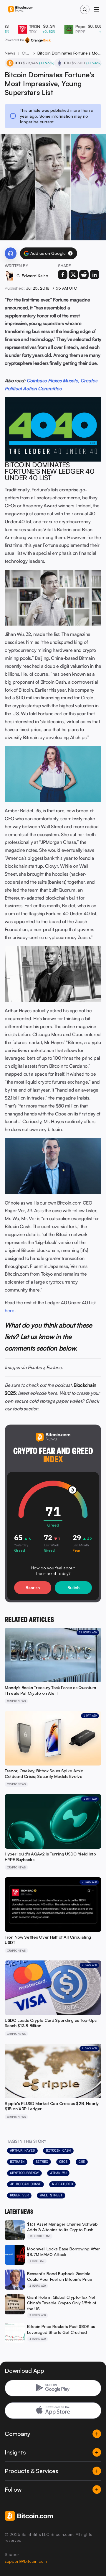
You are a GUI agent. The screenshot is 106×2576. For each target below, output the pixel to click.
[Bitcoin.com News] (21, 10)
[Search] (85, 9)
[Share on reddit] (84, 275)
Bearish (33, 1588)
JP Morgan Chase (25, 2184)
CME (82, 2162)
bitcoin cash (58, 2150)
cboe (63, 2162)
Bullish (73, 1588)
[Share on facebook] (63, 275)
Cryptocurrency (24, 2173)
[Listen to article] (11, 253)
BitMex (42, 2162)
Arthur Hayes (22, 2150)
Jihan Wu (58, 2173)
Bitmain (17, 2162)
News (10, 53)
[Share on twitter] (73, 275)
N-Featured (62, 2184)
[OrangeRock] (38, 40)
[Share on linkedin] (95, 275)
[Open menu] (97, 9)
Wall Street (51, 2195)
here (10, 1310)
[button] (70, 253)
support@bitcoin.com (26, 2561)
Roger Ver (19, 2195)
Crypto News (26, 53)
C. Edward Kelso (32, 276)
